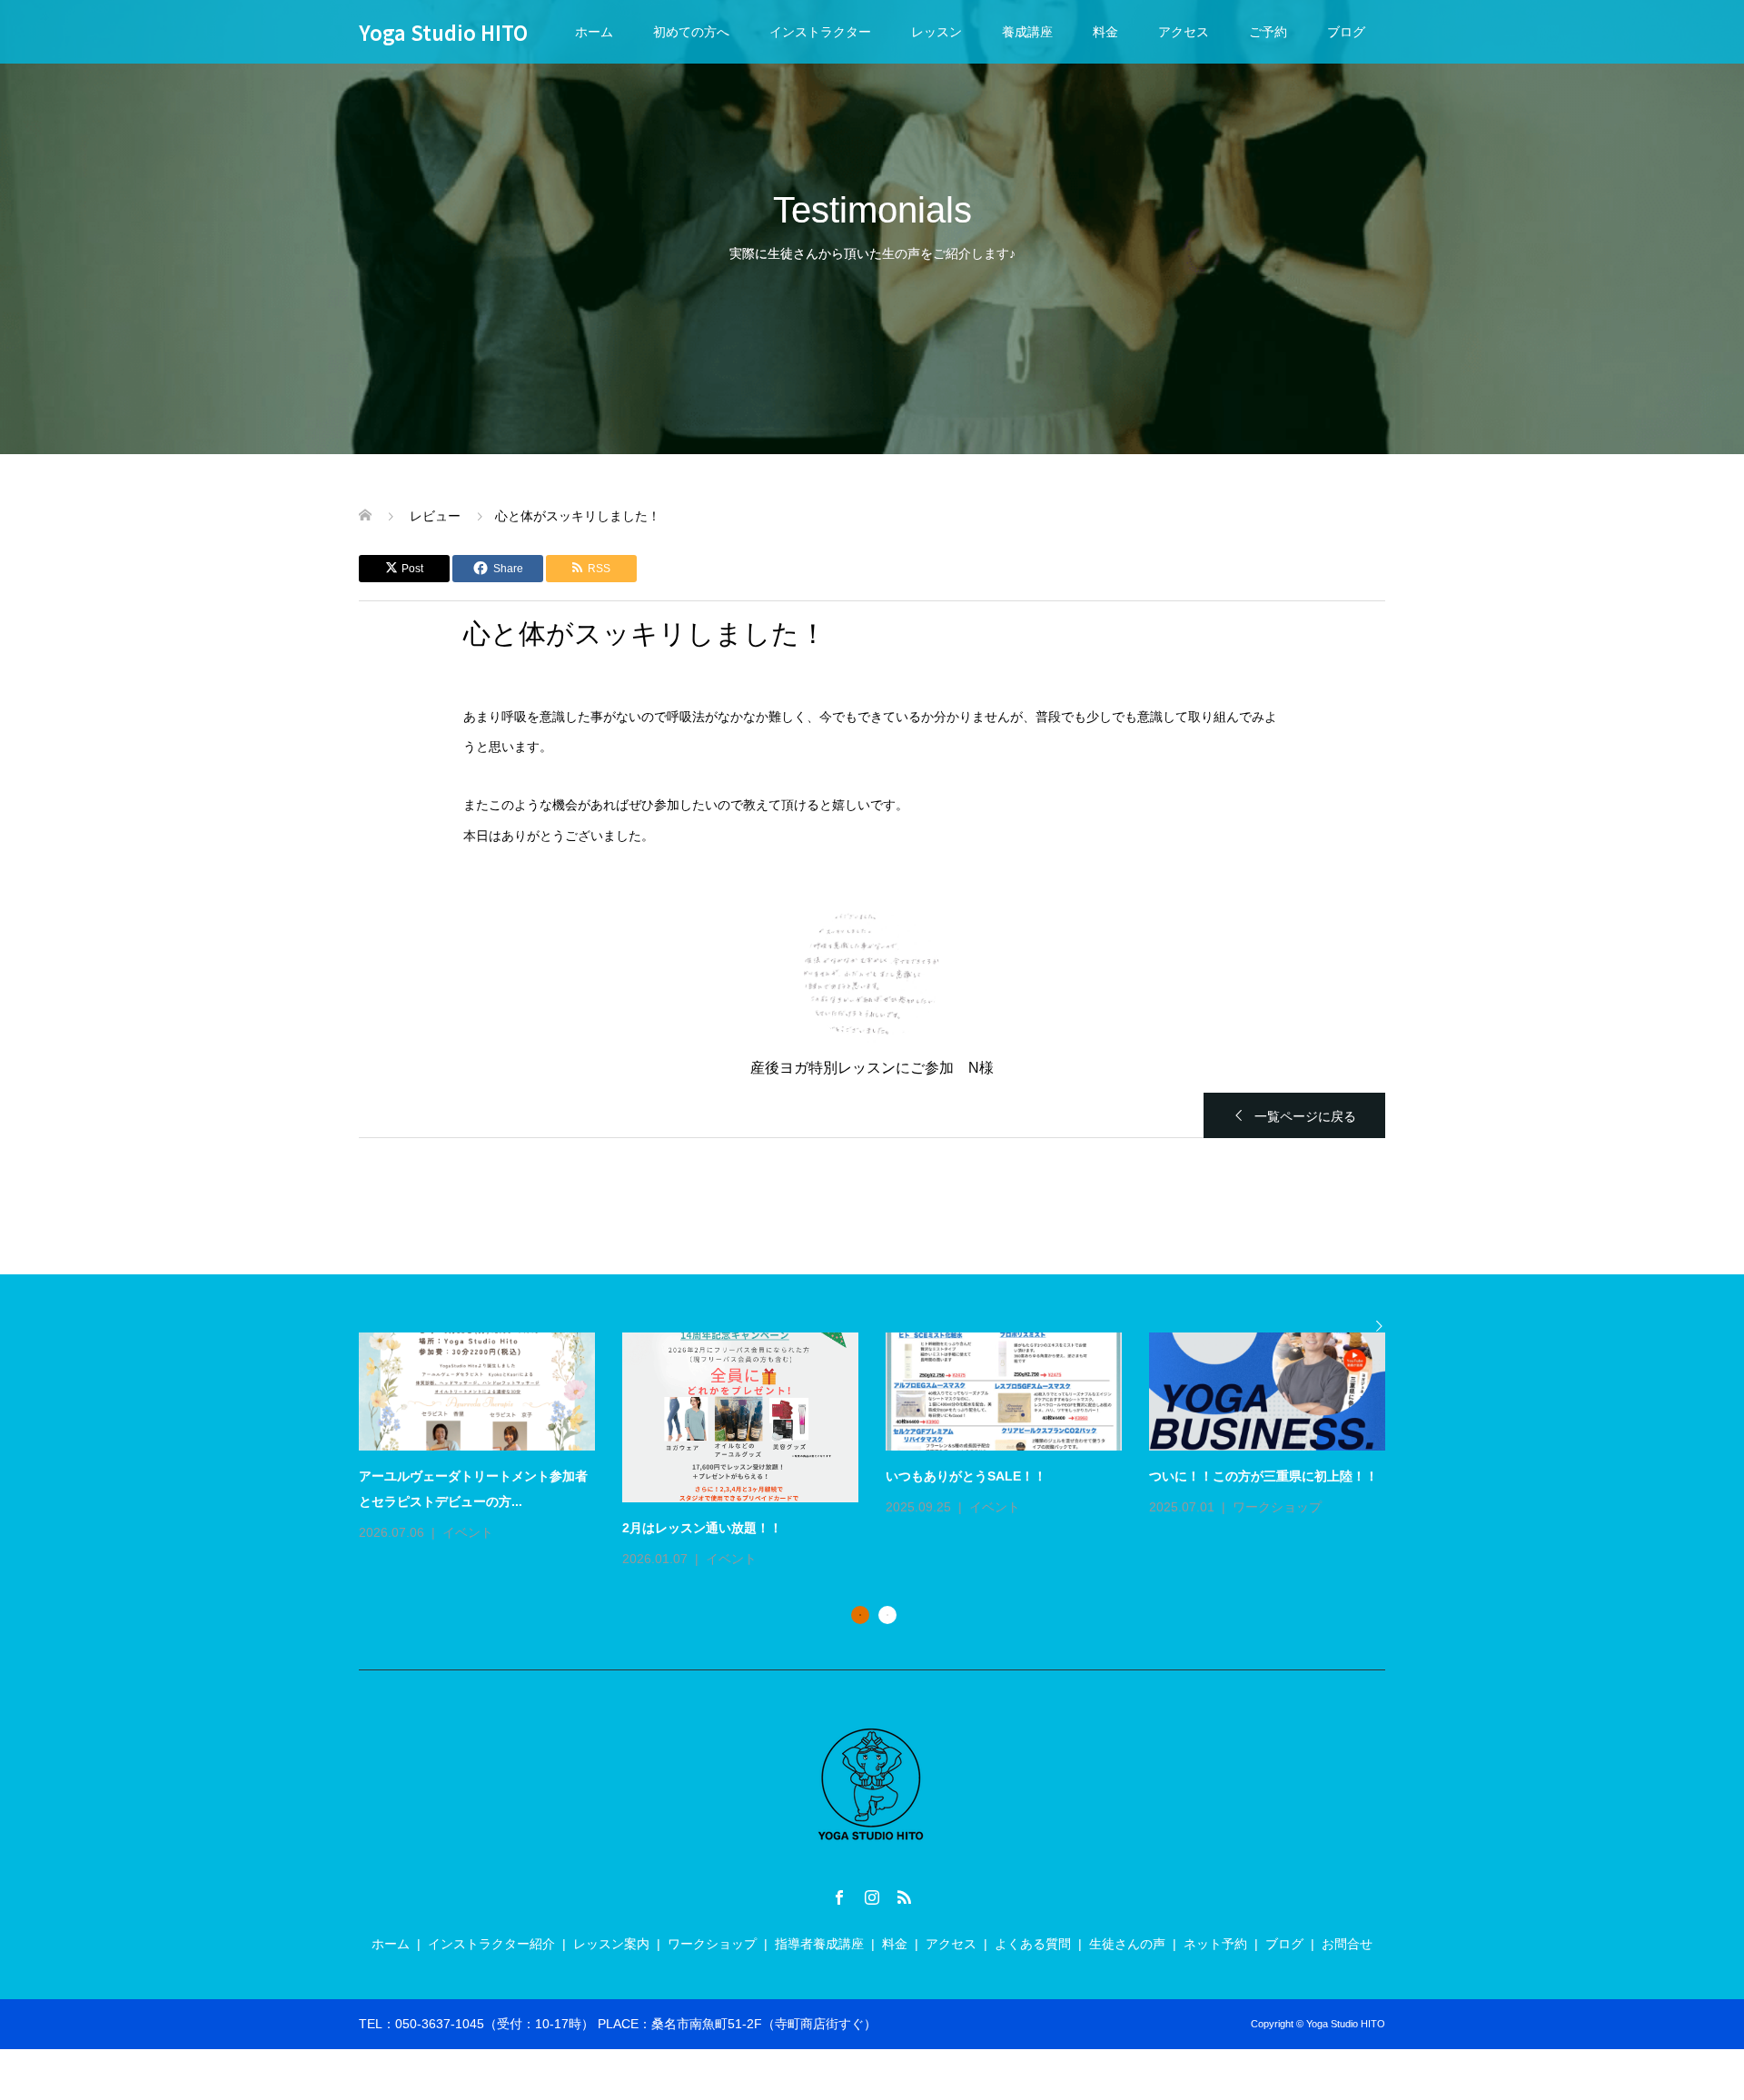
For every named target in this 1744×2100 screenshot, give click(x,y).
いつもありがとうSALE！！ (966, 1476)
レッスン (936, 32)
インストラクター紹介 (491, 1944)
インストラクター (820, 32)
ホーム (594, 32)
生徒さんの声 (1127, 1944)
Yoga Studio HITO (443, 32)
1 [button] (860, 1615)
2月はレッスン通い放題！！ (702, 1528)
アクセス (1184, 32)
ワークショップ (1277, 1507)
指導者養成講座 (819, 1944)
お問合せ (1347, 1944)
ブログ (1346, 32)
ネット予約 (1215, 1944)
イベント (468, 1532)
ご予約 (1268, 32)
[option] (886, 1452)
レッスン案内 (611, 1944)
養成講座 (1027, 32)
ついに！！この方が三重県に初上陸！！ (1263, 1476)
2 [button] (887, 1615)
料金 (1105, 32)
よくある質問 (1033, 1944)
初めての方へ (691, 32)
